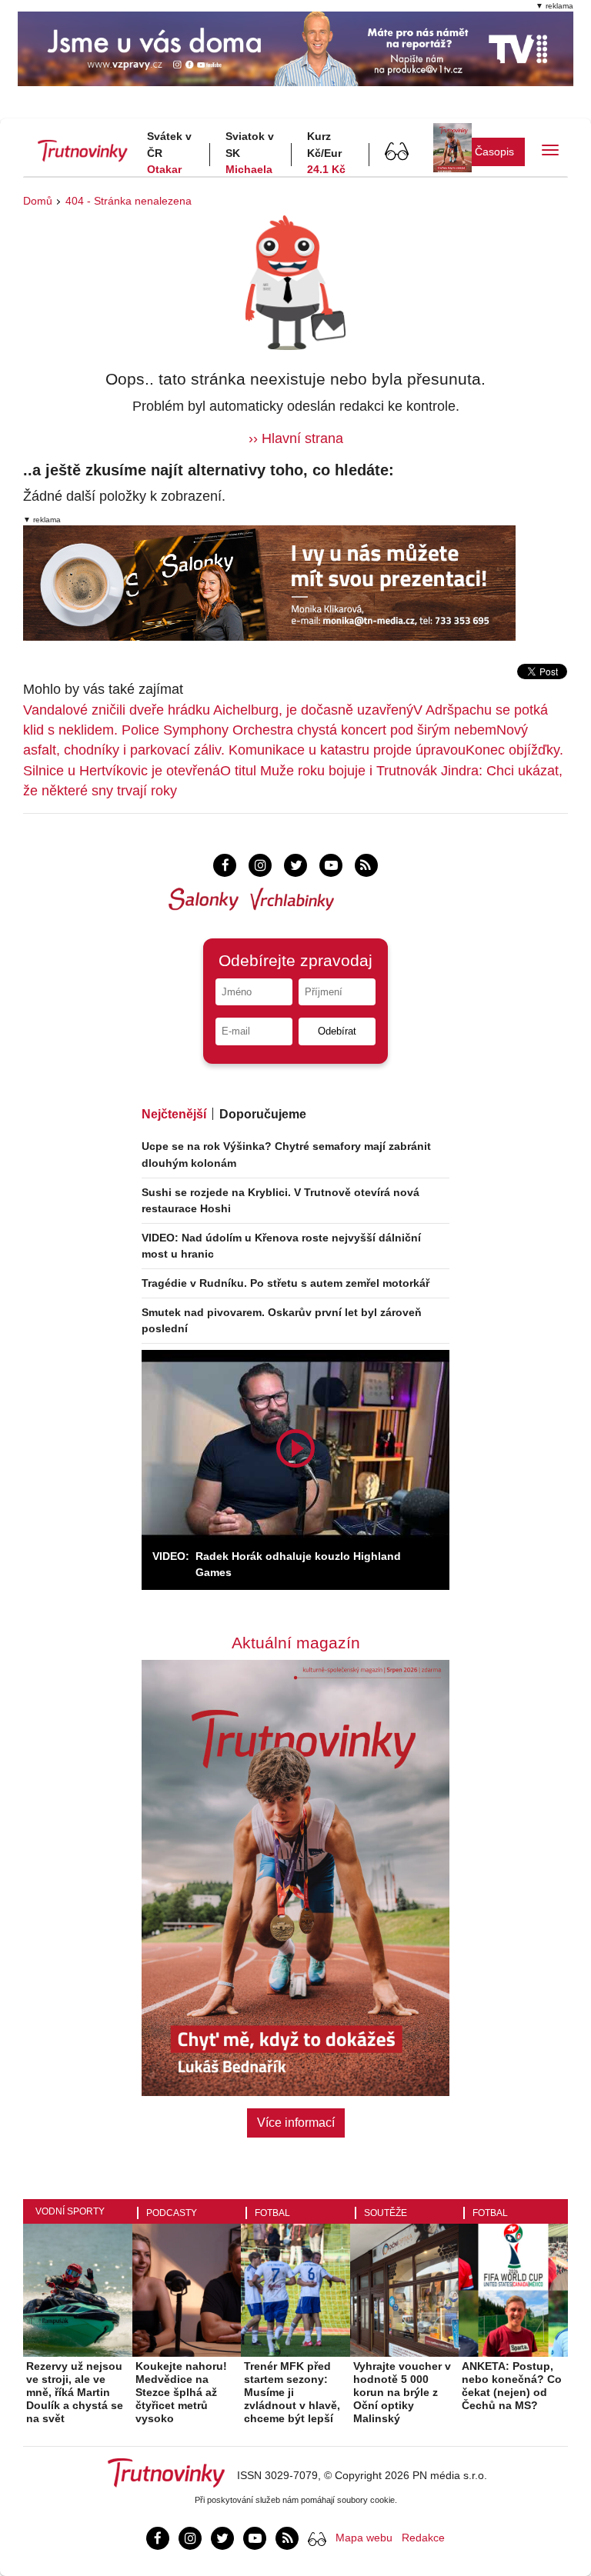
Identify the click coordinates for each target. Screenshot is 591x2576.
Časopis (494, 152)
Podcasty (172, 2213)
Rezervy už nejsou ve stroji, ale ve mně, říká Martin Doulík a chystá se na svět (75, 2392)
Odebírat (337, 1031)
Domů (38, 201)
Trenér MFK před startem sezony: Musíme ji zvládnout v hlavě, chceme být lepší (292, 2392)
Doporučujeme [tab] (263, 1114)
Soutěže (386, 2213)
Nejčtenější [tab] (174, 1114)
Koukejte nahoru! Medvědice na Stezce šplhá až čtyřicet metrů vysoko (181, 2392)
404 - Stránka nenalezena (129, 201)
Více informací (296, 2123)
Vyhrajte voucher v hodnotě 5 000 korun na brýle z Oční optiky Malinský (402, 2392)
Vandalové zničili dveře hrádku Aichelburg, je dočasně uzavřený (218, 710)
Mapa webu (364, 2538)
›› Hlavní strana (296, 438)
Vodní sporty (70, 2211)
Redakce (423, 2538)
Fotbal (272, 2213)
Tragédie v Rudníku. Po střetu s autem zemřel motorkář (285, 1283)
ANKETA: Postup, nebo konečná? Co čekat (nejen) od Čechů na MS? (512, 2385)
